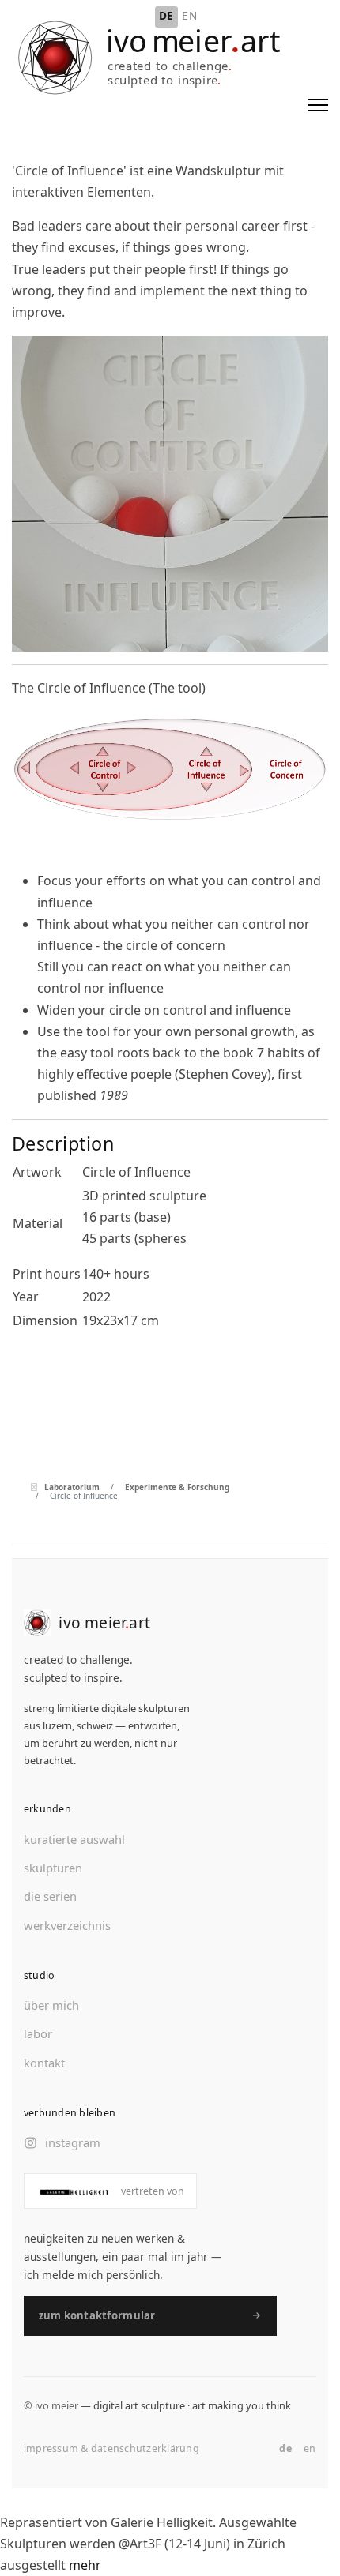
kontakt (44, 2063)
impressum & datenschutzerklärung (111, 2448)
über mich (51, 2005)
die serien (50, 1896)
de (285, 2448)
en (310, 2448)
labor (38, 2033)
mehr (85, 2565)
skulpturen (53, 1868)
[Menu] (318, 105)
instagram (73, 2142)
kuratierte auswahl (74, 1839)
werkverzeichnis (67, 1925)
